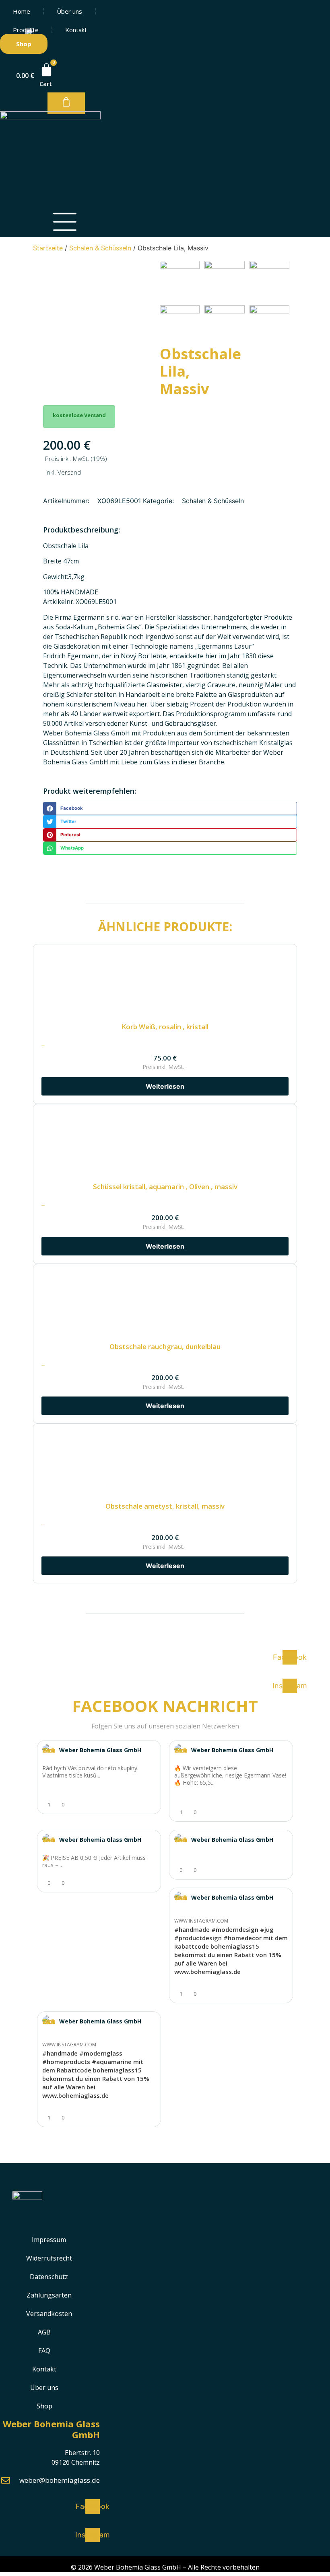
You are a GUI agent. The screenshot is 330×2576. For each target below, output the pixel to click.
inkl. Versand (63, 472)
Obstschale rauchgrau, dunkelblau (165, 1346)
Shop (44, 2406)
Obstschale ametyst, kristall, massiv (165, 1506)
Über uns (69, 11)
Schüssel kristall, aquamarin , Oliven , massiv (165, 1187)
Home (22, 11)
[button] (170, 808)
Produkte (26, 30)
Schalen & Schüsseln (100, 248)
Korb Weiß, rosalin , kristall (165, 1027)
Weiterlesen (165, 1566)
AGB (44, 2332)
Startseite (48, 248)
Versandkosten (49, 2314)
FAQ (44, 2351)
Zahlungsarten (49, 2295)
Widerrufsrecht (49, 2258)
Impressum (49, 2240)
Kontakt (76, 30)
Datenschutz (49, 2277)
